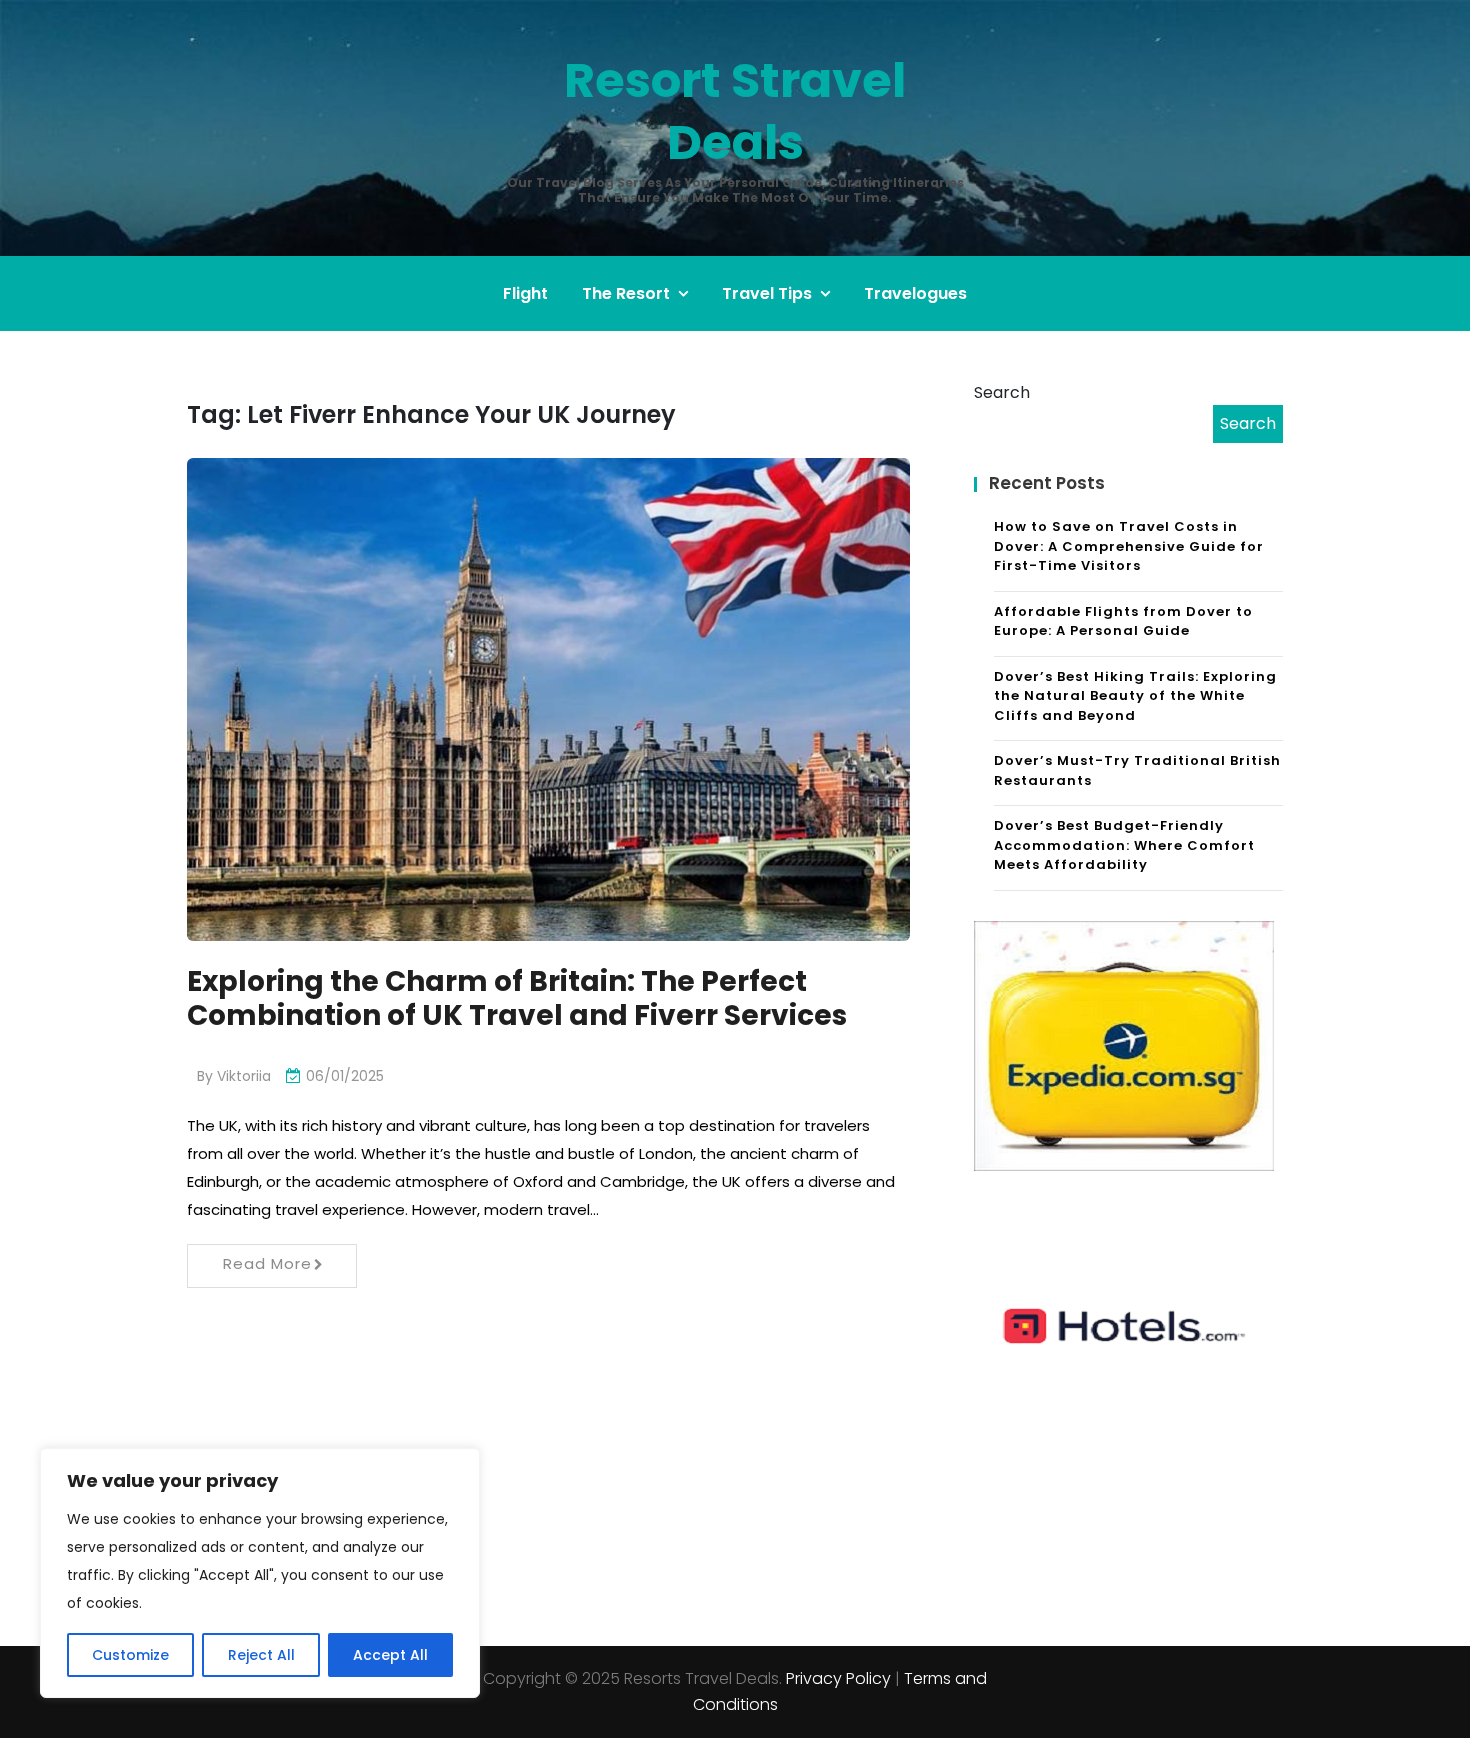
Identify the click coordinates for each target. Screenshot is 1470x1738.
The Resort (626, 293)
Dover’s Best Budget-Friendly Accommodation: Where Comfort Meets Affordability (1124, 845)
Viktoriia (244, 1076)
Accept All (390, 1655)
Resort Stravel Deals (735, 111)
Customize (130, 1655)
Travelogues (915, 293)
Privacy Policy (838, 1678)
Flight (525, 293)
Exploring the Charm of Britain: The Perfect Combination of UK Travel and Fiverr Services (517, 998)
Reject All (261, 1655)
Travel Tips (767, 293)
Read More (267, 1263)
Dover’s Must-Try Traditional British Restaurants (1137, 770)
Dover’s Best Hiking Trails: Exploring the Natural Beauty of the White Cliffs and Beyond (1135, 696)
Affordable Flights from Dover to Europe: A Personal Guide (1123, 621)
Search (1002, 392)
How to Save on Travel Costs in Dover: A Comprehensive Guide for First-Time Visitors (1129, 546)
